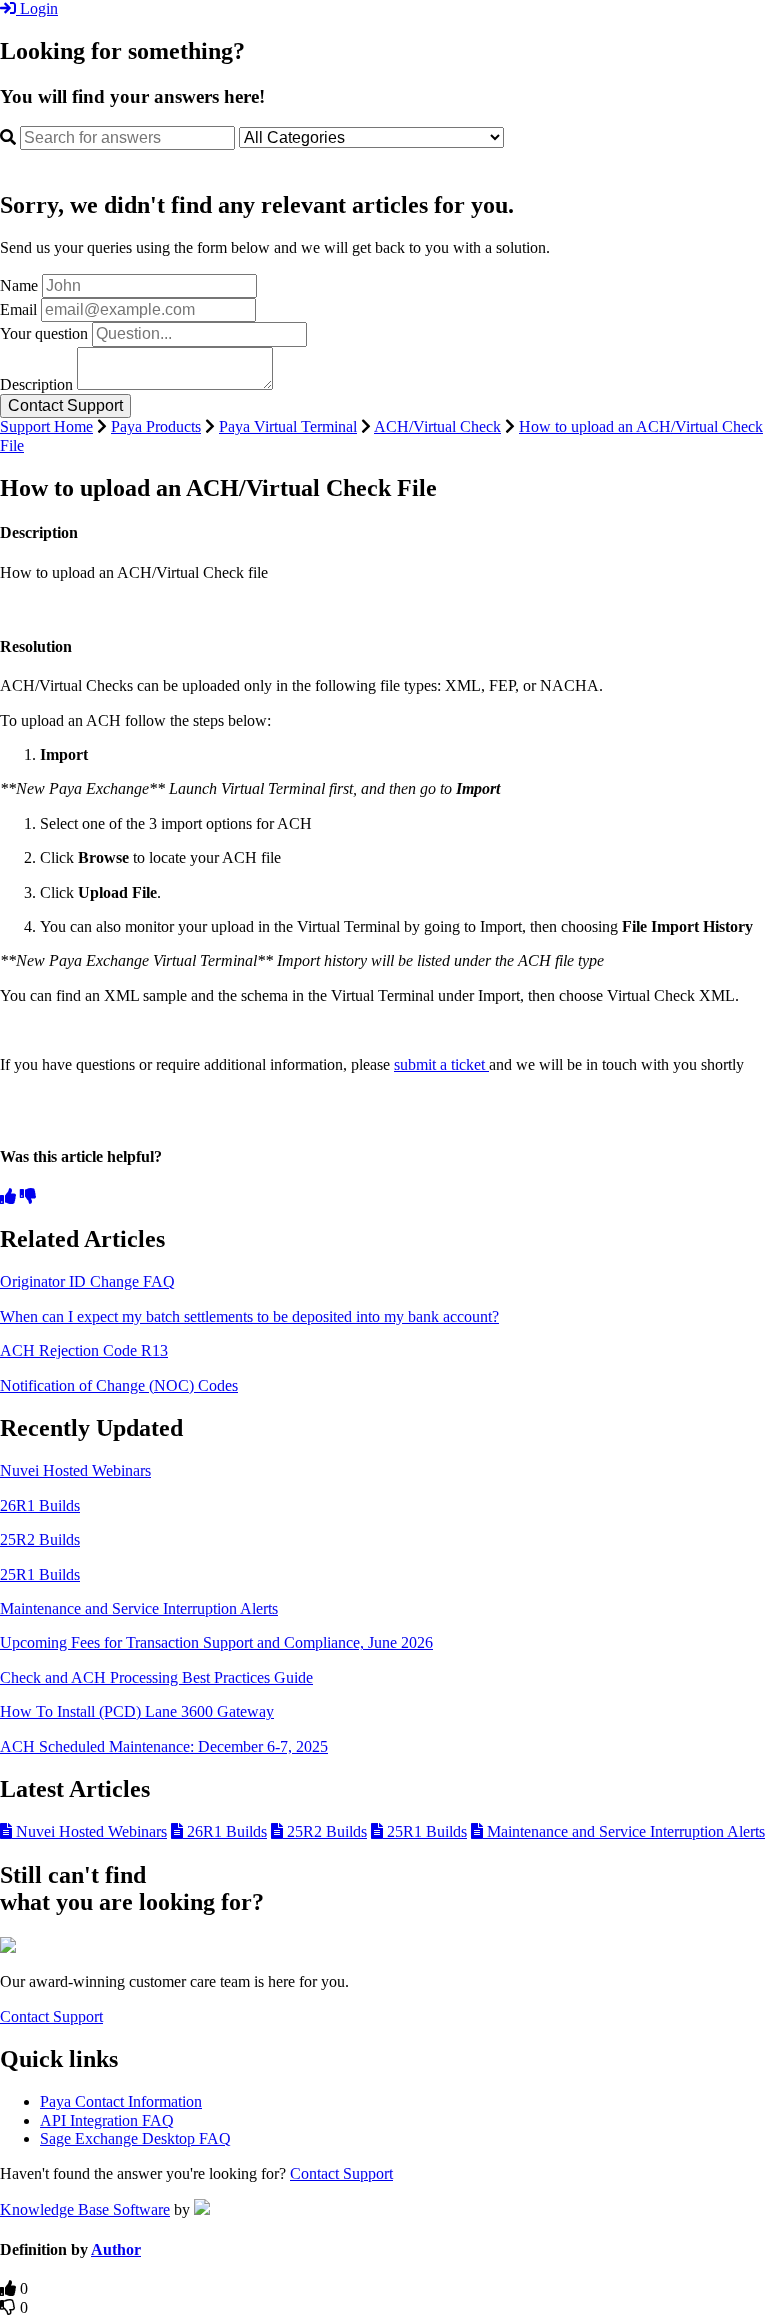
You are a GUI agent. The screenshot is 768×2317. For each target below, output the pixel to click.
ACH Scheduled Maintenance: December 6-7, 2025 (164, 1746)
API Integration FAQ (107, 2120)
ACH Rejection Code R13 (84, 1350)
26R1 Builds (40, 1505)
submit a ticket (441, 1064)
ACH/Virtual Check (437, 426)
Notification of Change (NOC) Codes (119, 1385)
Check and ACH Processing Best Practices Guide (156, 1677)
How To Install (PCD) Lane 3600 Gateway (137, 1711)
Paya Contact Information (121, 2101)
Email (18, 309)
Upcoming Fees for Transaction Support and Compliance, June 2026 (216, 1642)
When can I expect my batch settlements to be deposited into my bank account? (249, 1316)
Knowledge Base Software (85, 2209)
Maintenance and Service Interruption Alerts (139, 1608)
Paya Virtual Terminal (288, 426)
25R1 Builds (40, 1574)
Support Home (46, 426)
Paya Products (156, 426)
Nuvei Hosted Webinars (75, 1470)
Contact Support (51, 2016)
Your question (44, 333)
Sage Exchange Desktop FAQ (135, 2138)
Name (19, 285)
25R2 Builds (40, 1539)
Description (36, 384)
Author (116, 2249)
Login (37, 8)
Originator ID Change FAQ (87, 1281)
